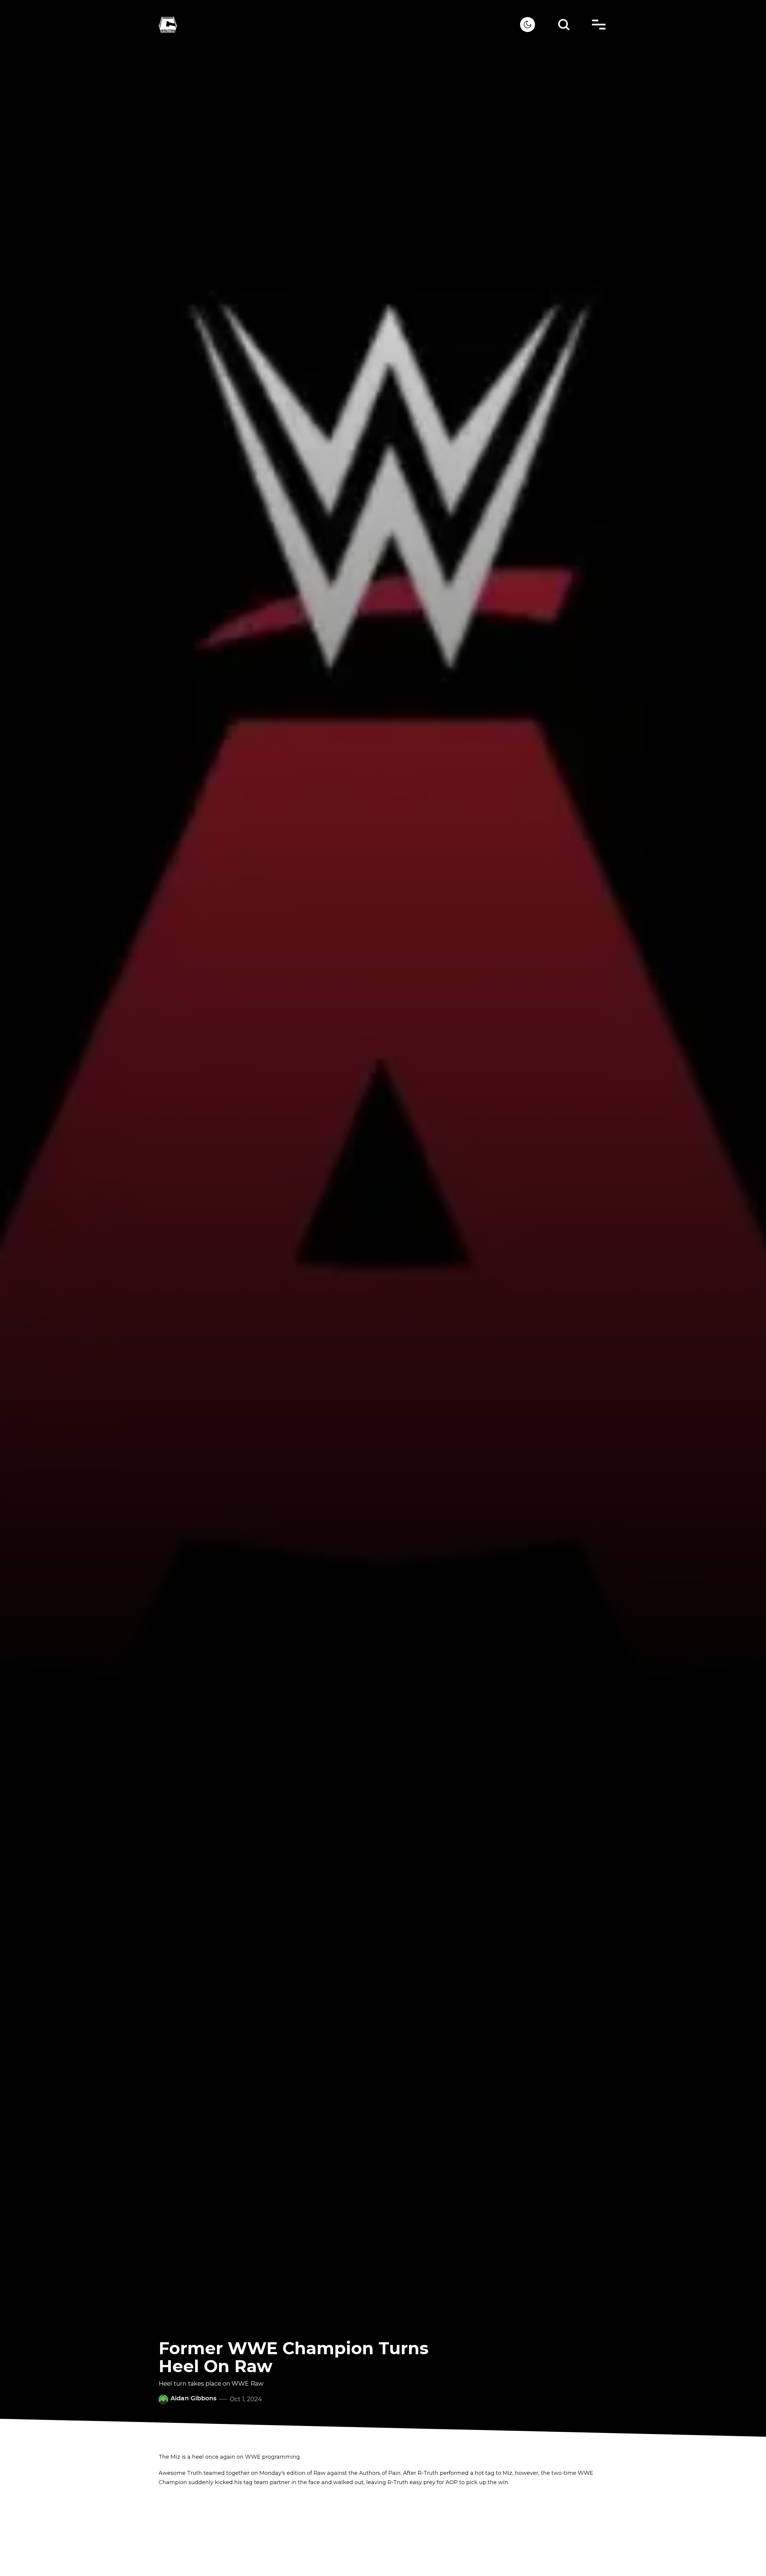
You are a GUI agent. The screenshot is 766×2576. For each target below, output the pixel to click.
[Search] (564, 25)
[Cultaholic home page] (339, 25)
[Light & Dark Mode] (528, 25)
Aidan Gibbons (194, 2398)
